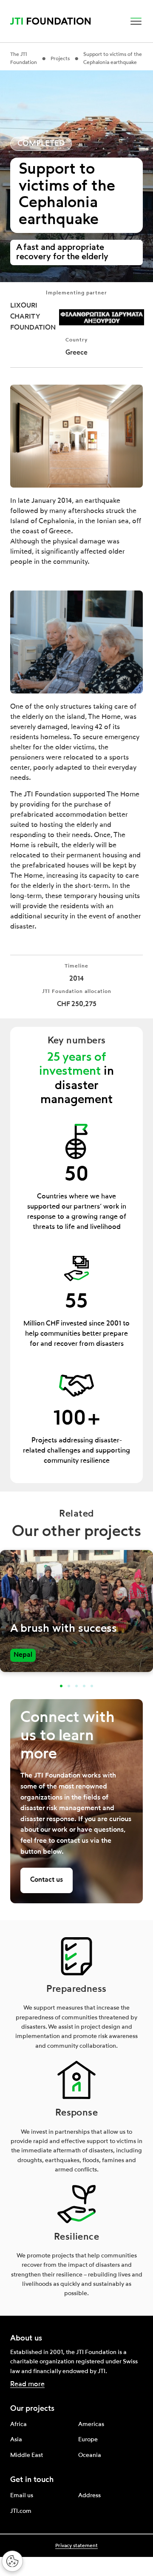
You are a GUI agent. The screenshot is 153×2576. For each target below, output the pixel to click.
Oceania (90, 2455)
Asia (16, 2440)
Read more (27, 2385)
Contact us (47, 1880)
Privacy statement (76, 2546)
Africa (18, 2424)
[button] (136, 21)
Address (89, 2496)
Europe (88, 2440)
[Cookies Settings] (12, 2561)
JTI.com (21, 2511)
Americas (91, 2424)
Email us (22, 2496)
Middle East (27, 2455)
